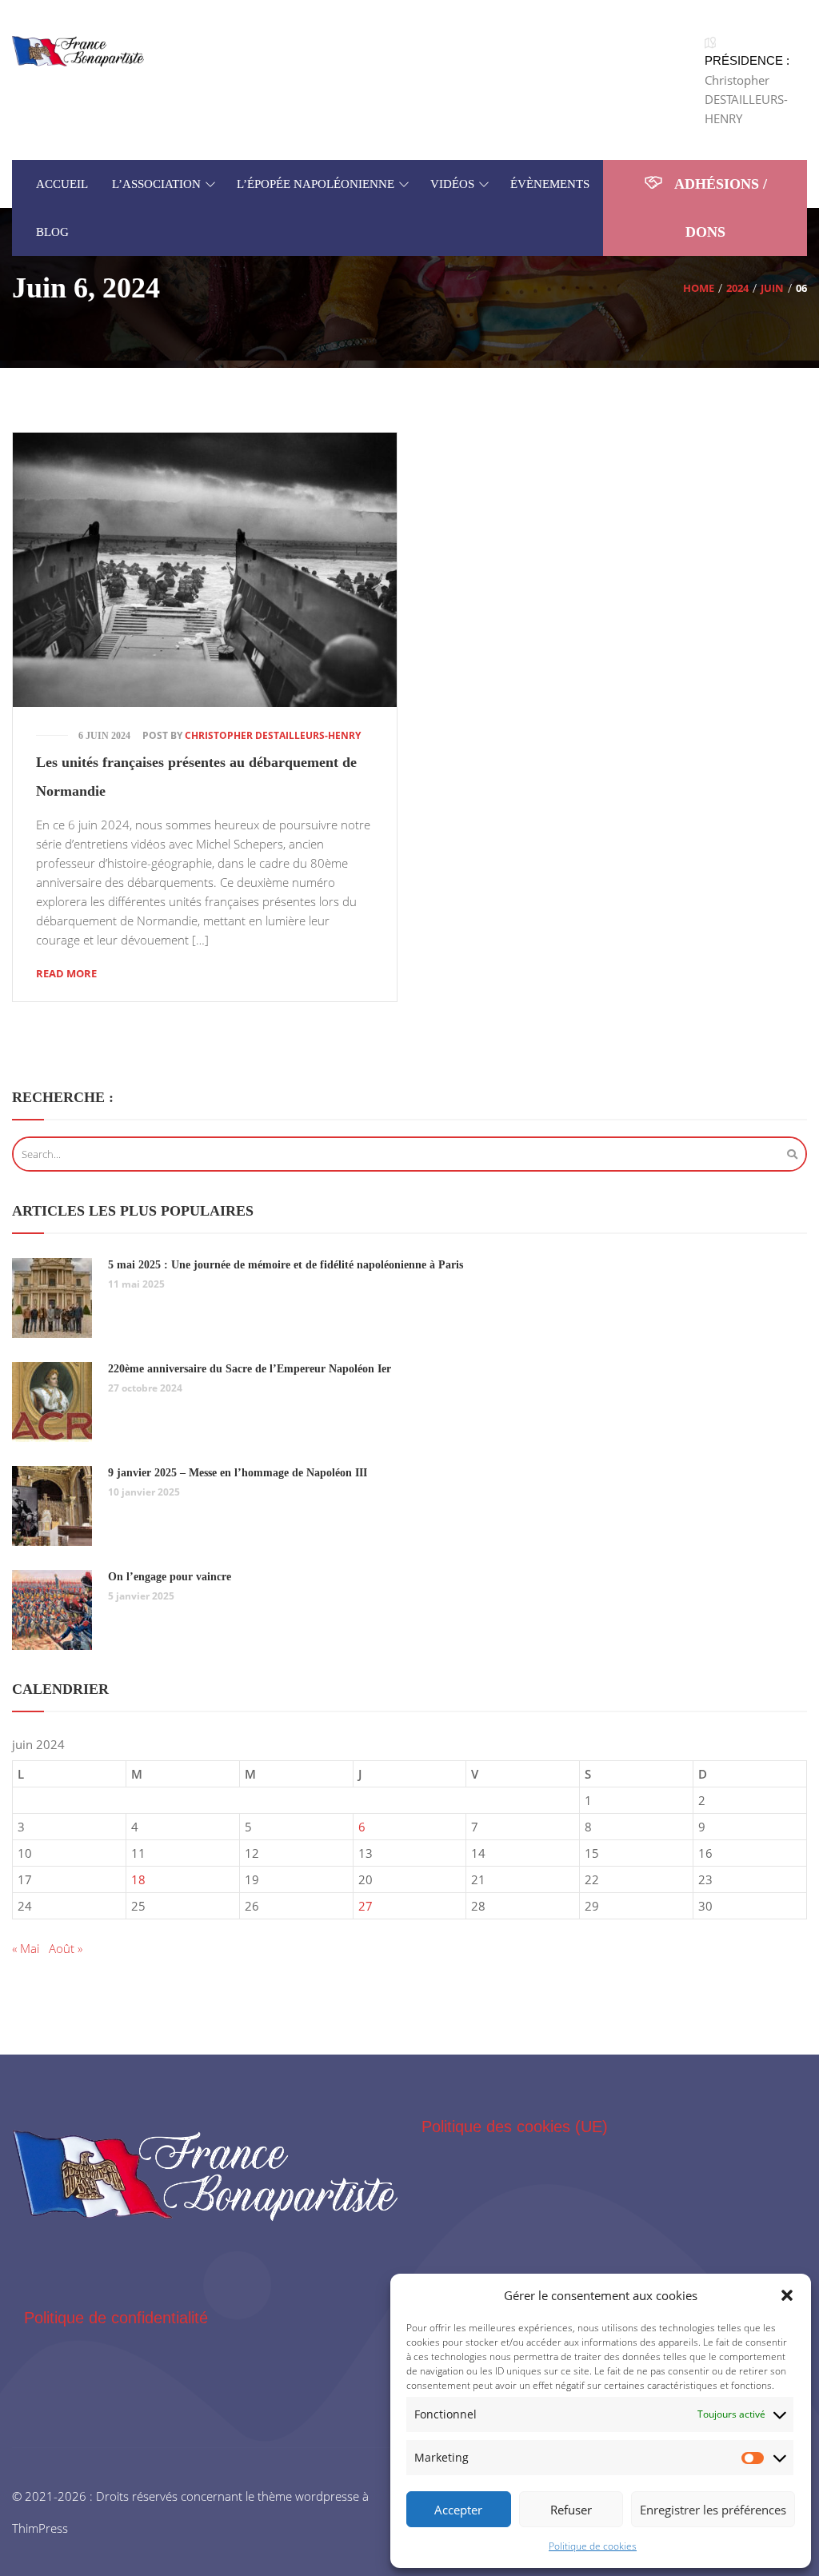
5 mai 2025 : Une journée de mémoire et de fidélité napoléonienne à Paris (286, 1265)
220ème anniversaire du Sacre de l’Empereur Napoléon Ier (250, 1369)
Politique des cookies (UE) (515, 2127)
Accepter (458, 2510)
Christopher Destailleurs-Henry (273, 735)
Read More (66, 973)
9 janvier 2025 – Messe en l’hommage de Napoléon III (238, 1473)
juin (772, 288)
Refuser (571, 2510)
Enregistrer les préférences (713, 2510)
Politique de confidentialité (116, 2318)
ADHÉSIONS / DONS (719, 208)
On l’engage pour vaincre (170, 1577)
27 (366, 1906)
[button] (787, 2295)
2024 (737, 288)
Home (699, 288)
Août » (66, 1948)
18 (138, 1879)
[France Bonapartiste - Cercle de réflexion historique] (78, 50)
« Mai (26, 1948)
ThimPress (40, 2528)
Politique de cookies (593, 2546)
